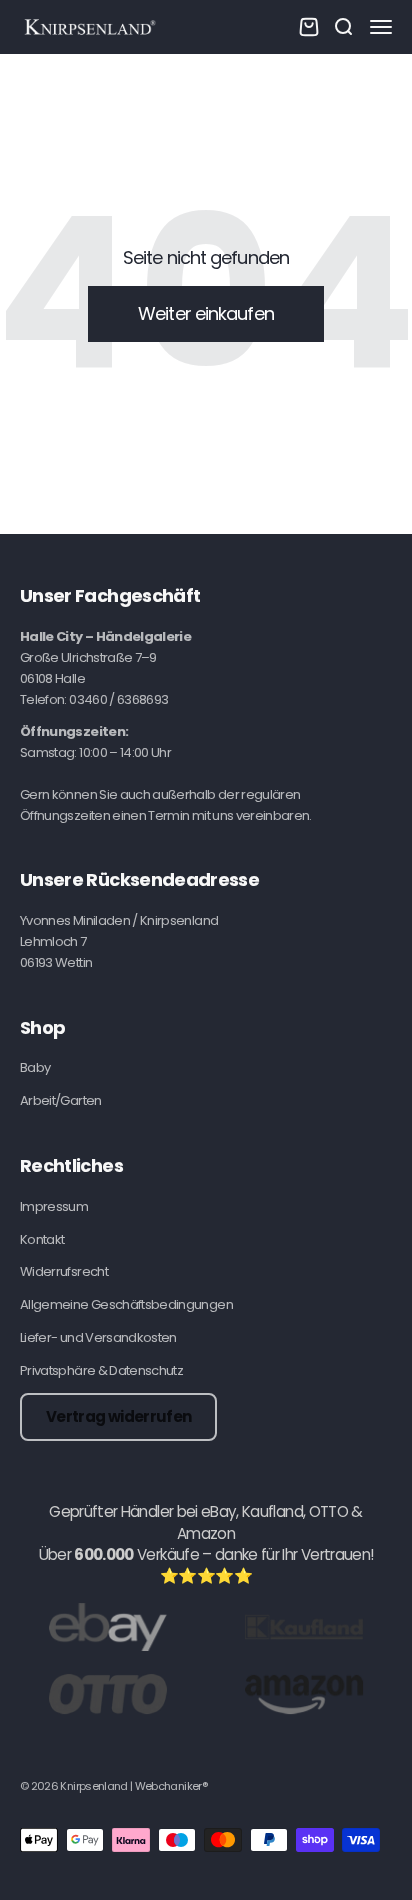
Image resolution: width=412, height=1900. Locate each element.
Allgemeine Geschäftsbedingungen (126, 1304)
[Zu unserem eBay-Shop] (108, 1626)
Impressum (54, 1206)
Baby (35, 1067)
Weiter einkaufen (206, 313)
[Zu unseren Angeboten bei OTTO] (108, 1693)
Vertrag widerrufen (118, 1416)
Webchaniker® (171, 1786)
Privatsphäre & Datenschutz (101, 1370)
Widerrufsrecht (64, 1271)
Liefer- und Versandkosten (98, 1337)
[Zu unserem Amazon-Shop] (304, 1693)
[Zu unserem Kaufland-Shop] (304, 1626)
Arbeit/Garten (61, 1100)
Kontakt (42, 1239)
